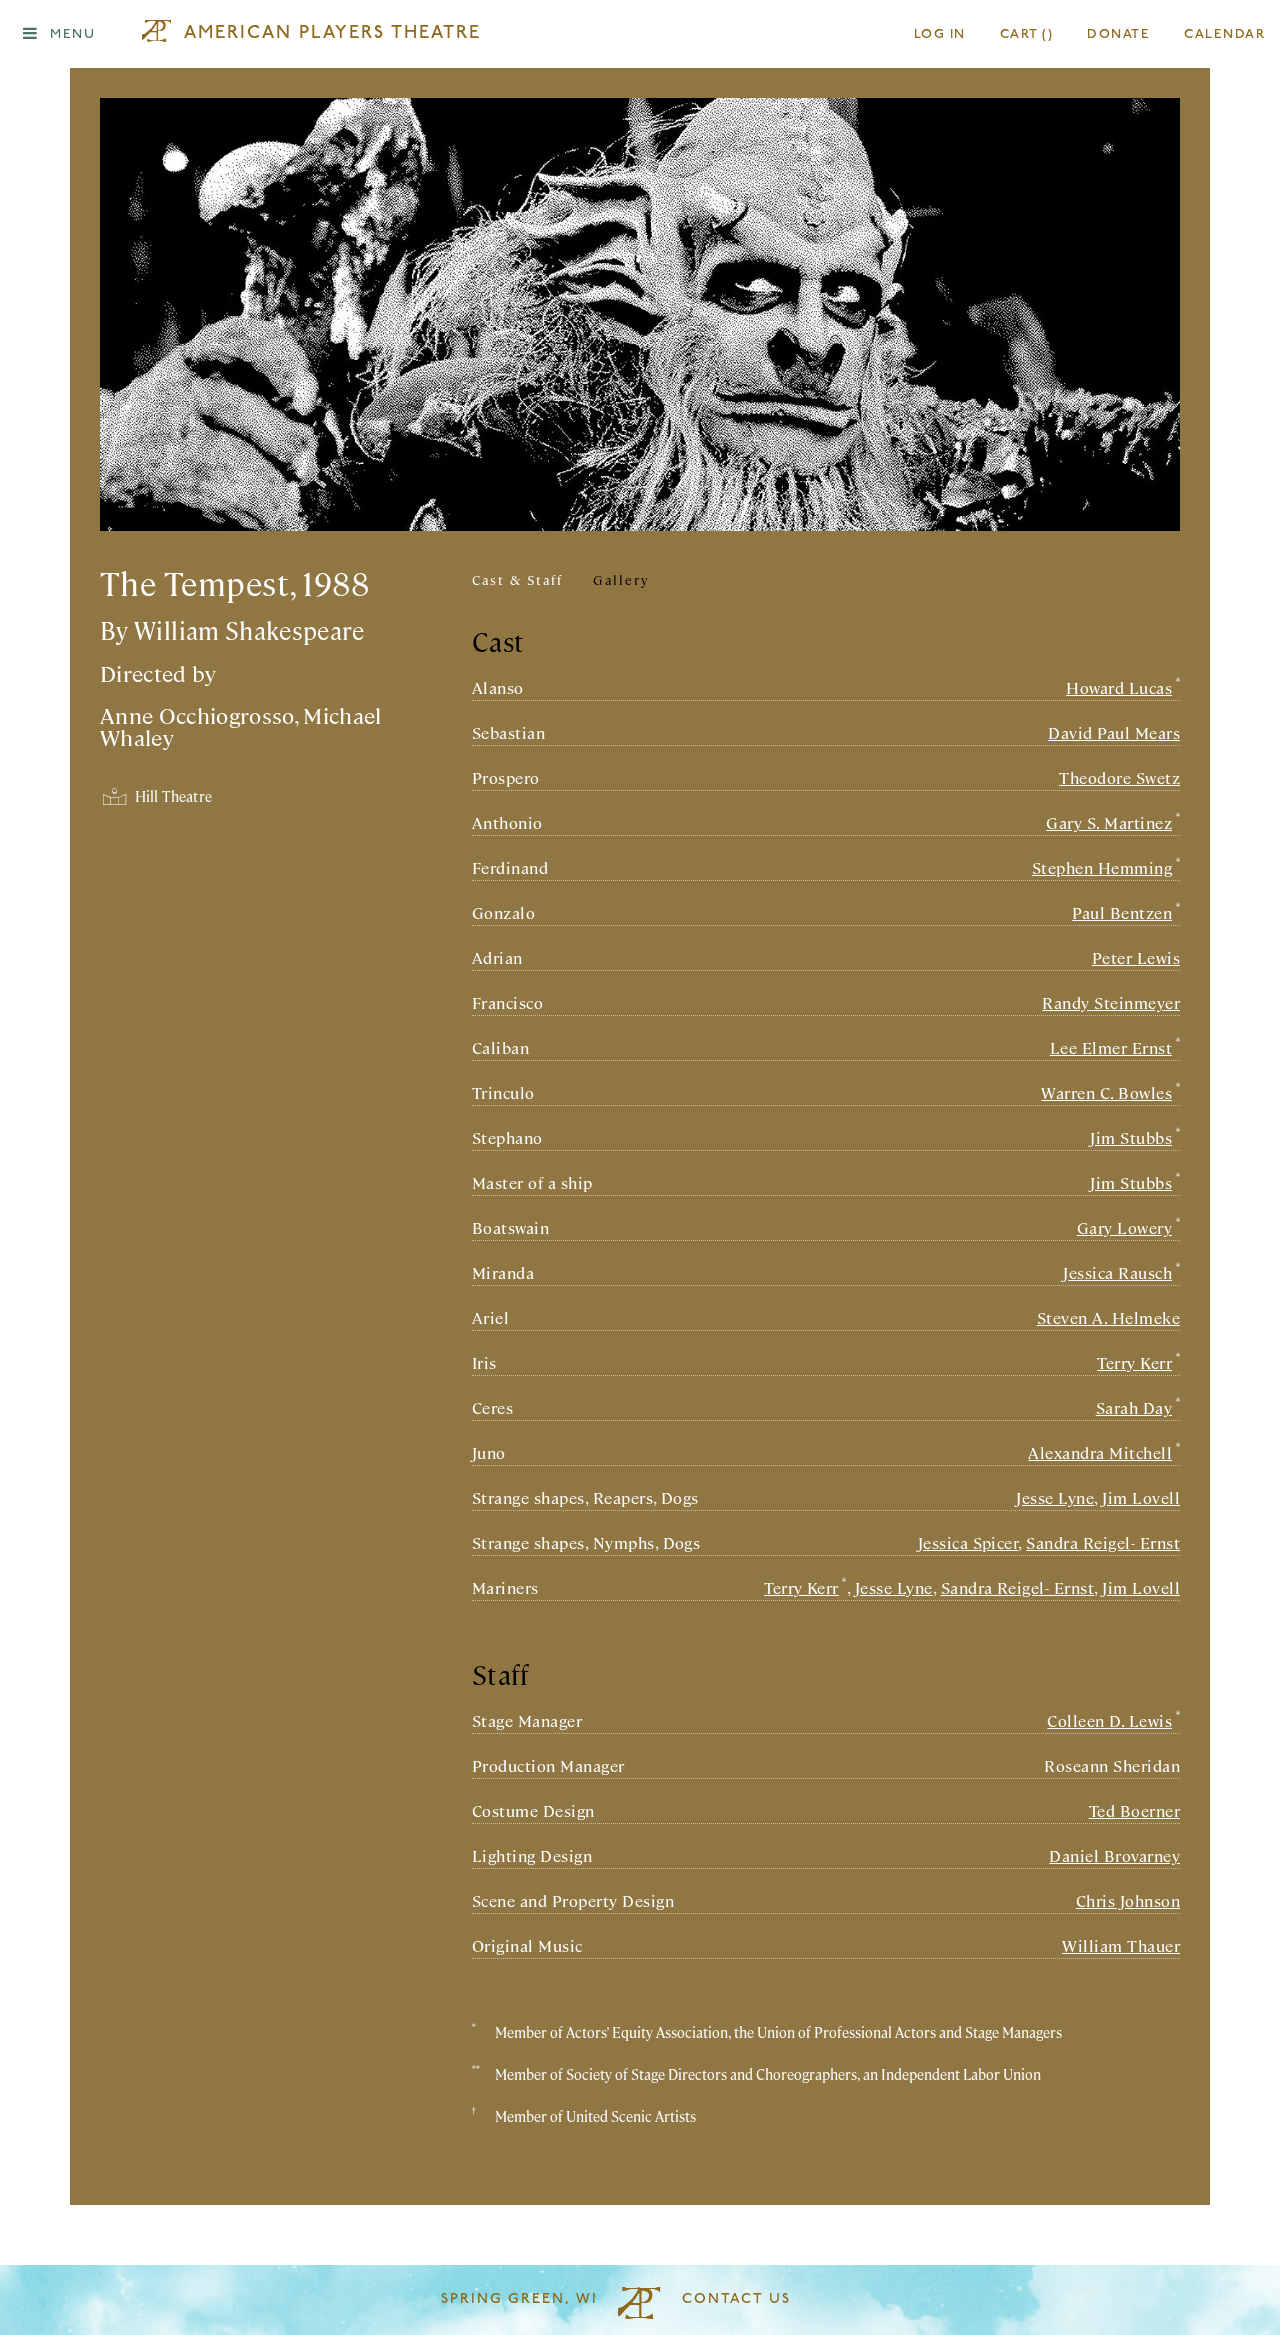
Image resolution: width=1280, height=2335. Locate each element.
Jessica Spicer (968, 1542)
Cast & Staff (517, 579)
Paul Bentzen (1122, 912)
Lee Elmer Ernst (1111, 1047)
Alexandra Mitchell (1100, 1452)
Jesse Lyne (1055, 1497)
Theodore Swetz (1119, 777)
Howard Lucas (1119, 687)
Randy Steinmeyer (1111, 1002)
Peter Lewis (1136, 957)
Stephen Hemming (1102, 867)
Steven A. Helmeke (1108, 1317)
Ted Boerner (1134, 1810)
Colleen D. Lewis (1109, 1720)
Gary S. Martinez (1109, 822)
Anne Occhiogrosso (197, 714)
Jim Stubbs (1131, 1137)
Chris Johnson (1128, 1900)
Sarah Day (1134, 1407)
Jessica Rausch (1117, 1272)
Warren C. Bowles (1106, 1092)
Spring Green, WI (519, 2299)
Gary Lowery (1124, 1227)
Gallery (621, 579)
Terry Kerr (1134, 1362)
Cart (1027, 34)
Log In (940, 34)
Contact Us (736, 2299)
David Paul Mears (1114, 732)
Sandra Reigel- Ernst (1103, 1542)
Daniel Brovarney (1114, 1855)
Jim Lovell (1141, 1497)
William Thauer (1121, 1945)
